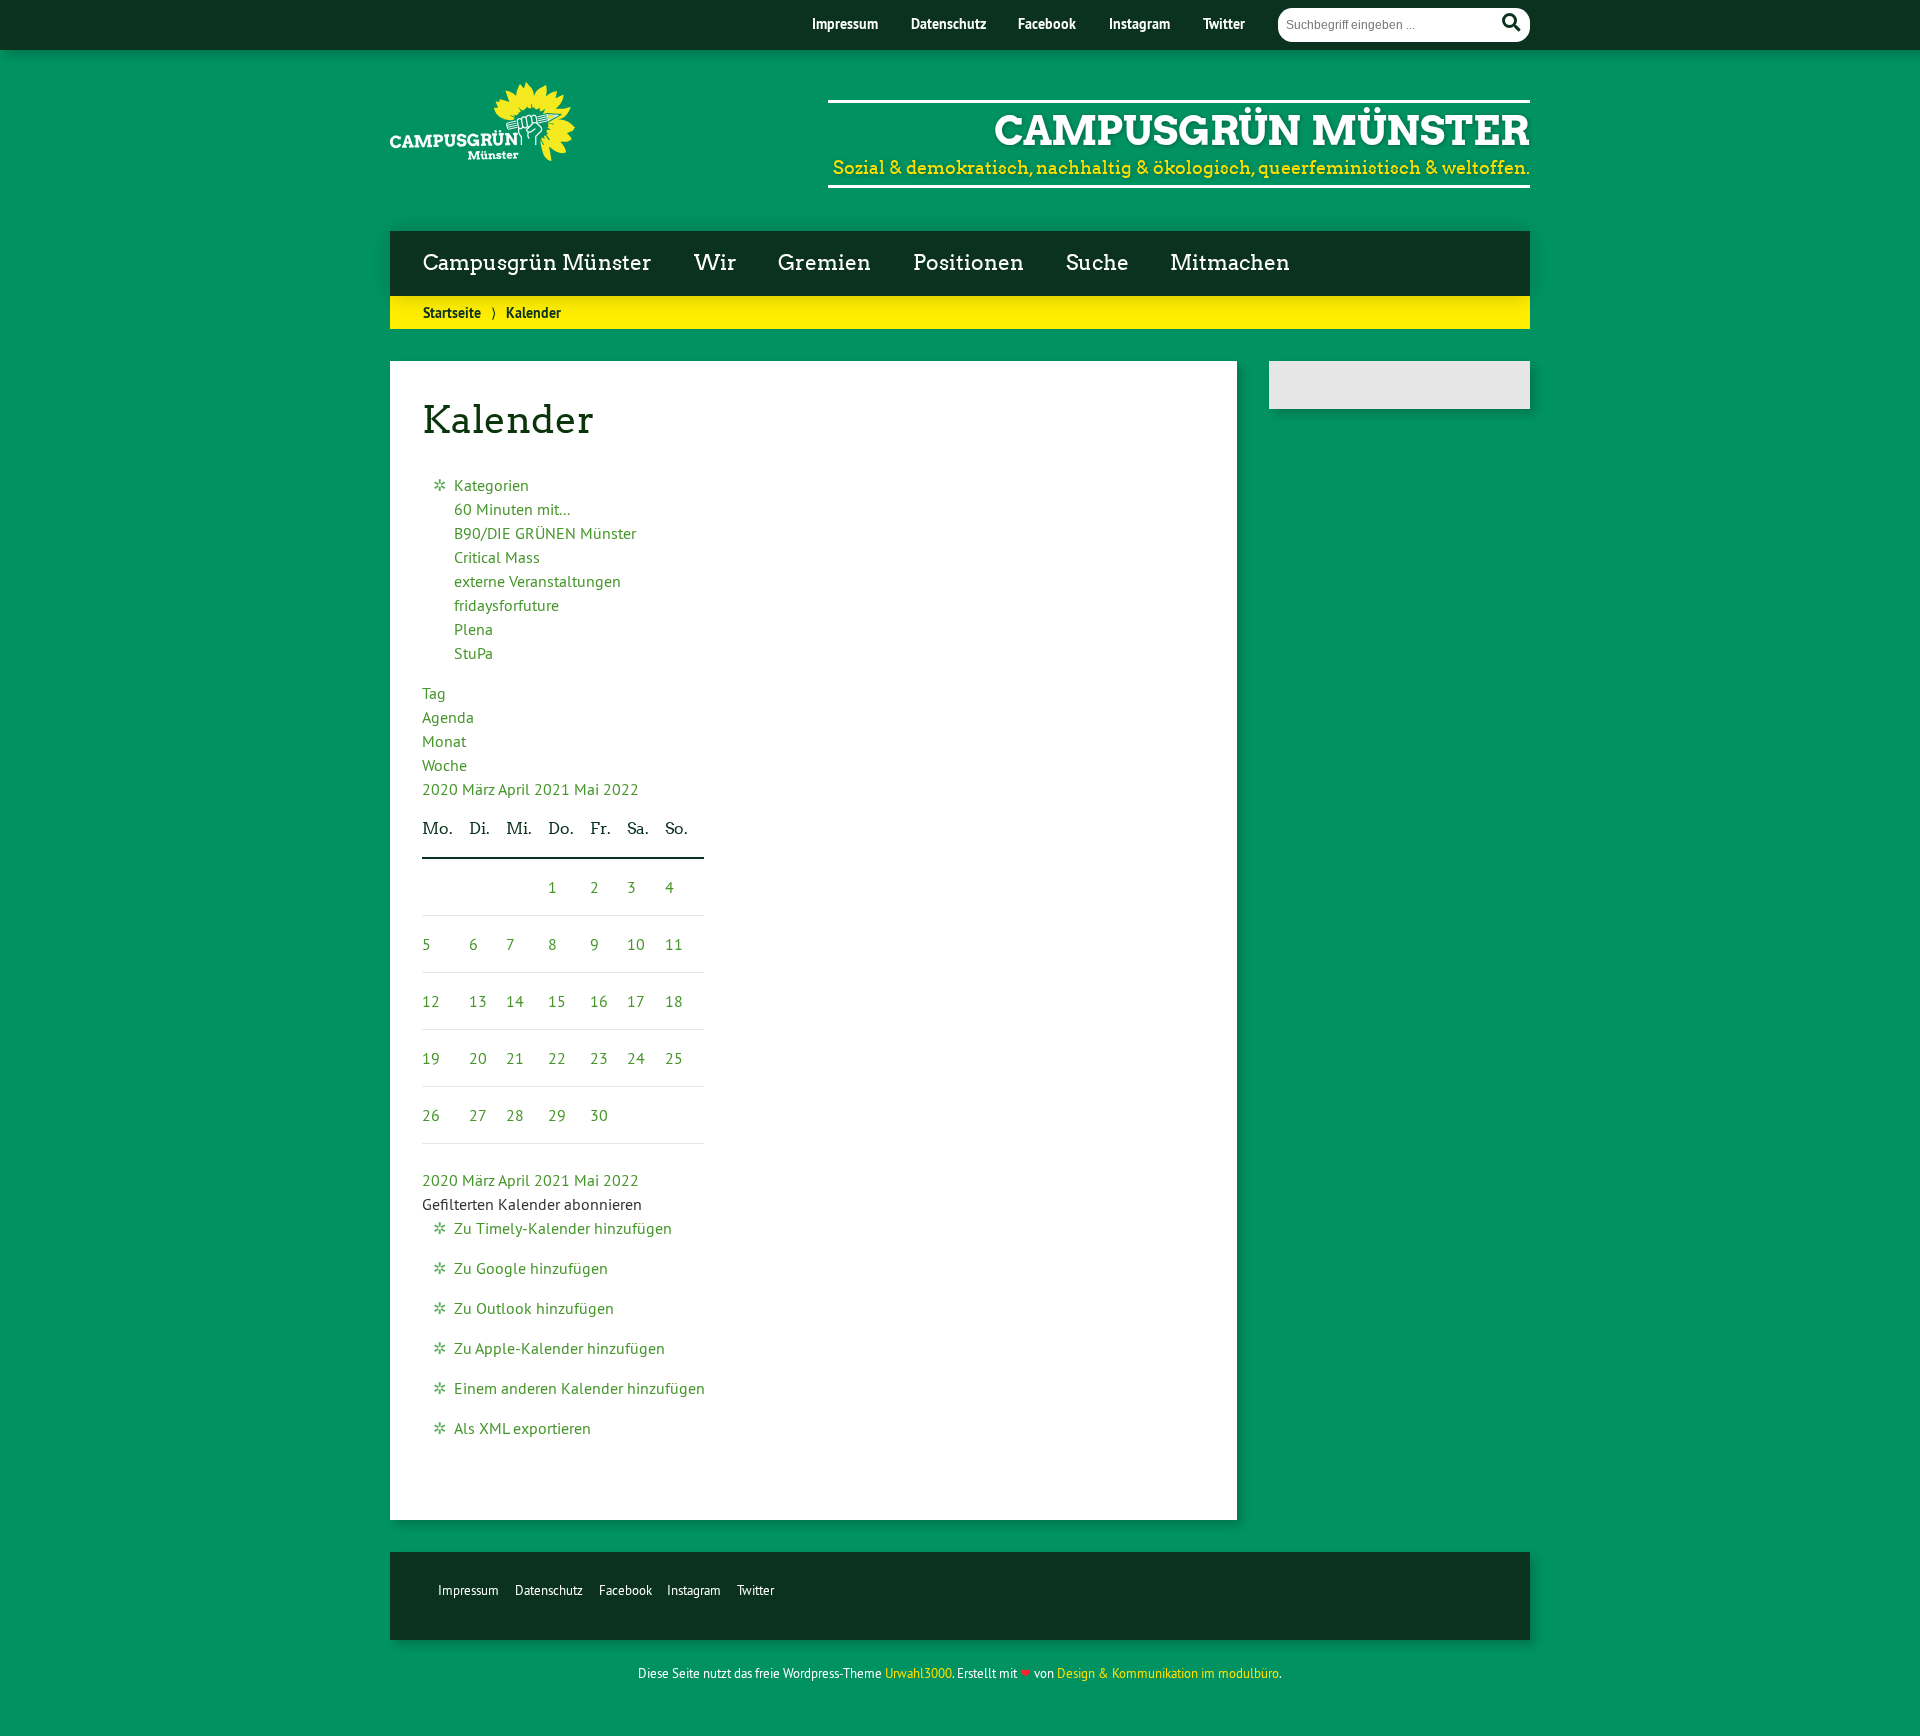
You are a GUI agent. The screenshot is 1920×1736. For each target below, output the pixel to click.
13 (478, 1001)
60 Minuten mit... (512, 509)
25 (674, 1058)
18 (674, 1001)
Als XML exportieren (522, 1428)
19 (431, 1058)
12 (431, 1001)
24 (636, 1058)
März (480, 789)
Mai (588, 789)
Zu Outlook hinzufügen (534, 1308)
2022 (621, 789)
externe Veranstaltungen (537, 581)
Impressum (845, 23)
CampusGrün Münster (1262, 131)
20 (478, 1058)
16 (599, 1001)
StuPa (473, 653)
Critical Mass (497, 557)
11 (674, 944)
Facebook (1047, 23)
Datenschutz (948, 23)
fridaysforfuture (506, 605)
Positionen (968, 263)
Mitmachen (1230, 263)
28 (515, 1115)
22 (557, 1058)
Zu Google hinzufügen (531, 1268)
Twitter (1224, 23)
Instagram (1139, 23)
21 (515, 1058)
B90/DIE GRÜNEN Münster (545, 533)
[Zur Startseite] (482, 155)
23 (599, 1058)
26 (431, 1115)
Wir (715, 263)
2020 (442, 789)
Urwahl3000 (918, 1673)
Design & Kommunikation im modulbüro (1168, 1673)
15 (557, 1001)
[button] (532, 1204)
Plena (473, 629)
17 (636, 1001)
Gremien (824, 263)
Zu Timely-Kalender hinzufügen (563, 1228)
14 (515, 1001)
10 (636, 944)
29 (557, 1115)
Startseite (452, 312)
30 (599, 1115)
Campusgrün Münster (537, 263)
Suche (1097, 263)
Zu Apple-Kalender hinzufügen (559, 1348)
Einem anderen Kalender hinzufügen (579, 1388)
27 (478, 1115)
